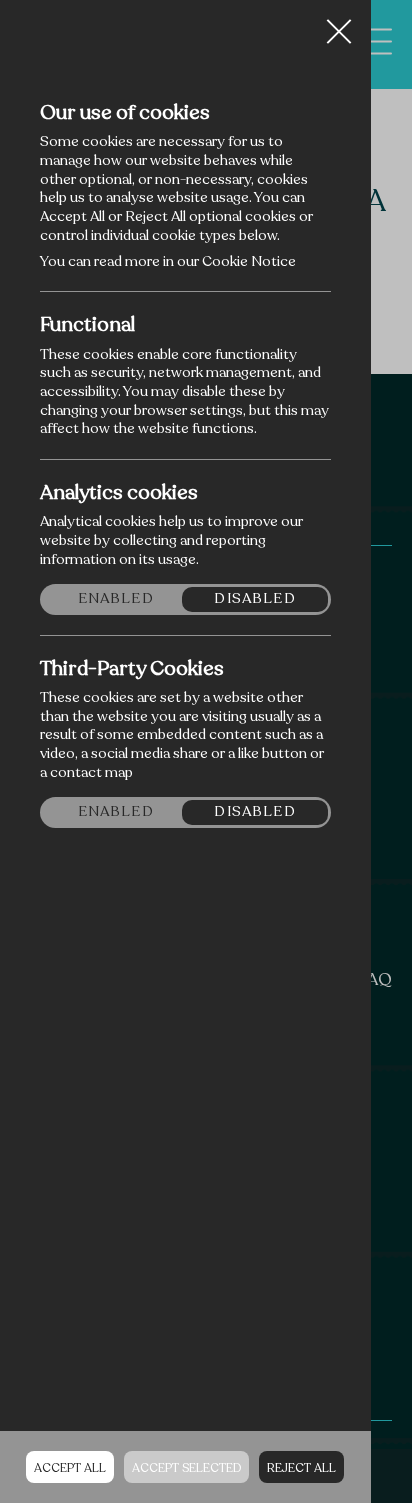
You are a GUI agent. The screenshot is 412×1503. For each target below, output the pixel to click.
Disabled (254, 599)
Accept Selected (186, 1468)
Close (339, 24)
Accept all (70, 1468)
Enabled (116, 599)
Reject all (301, 1468)
